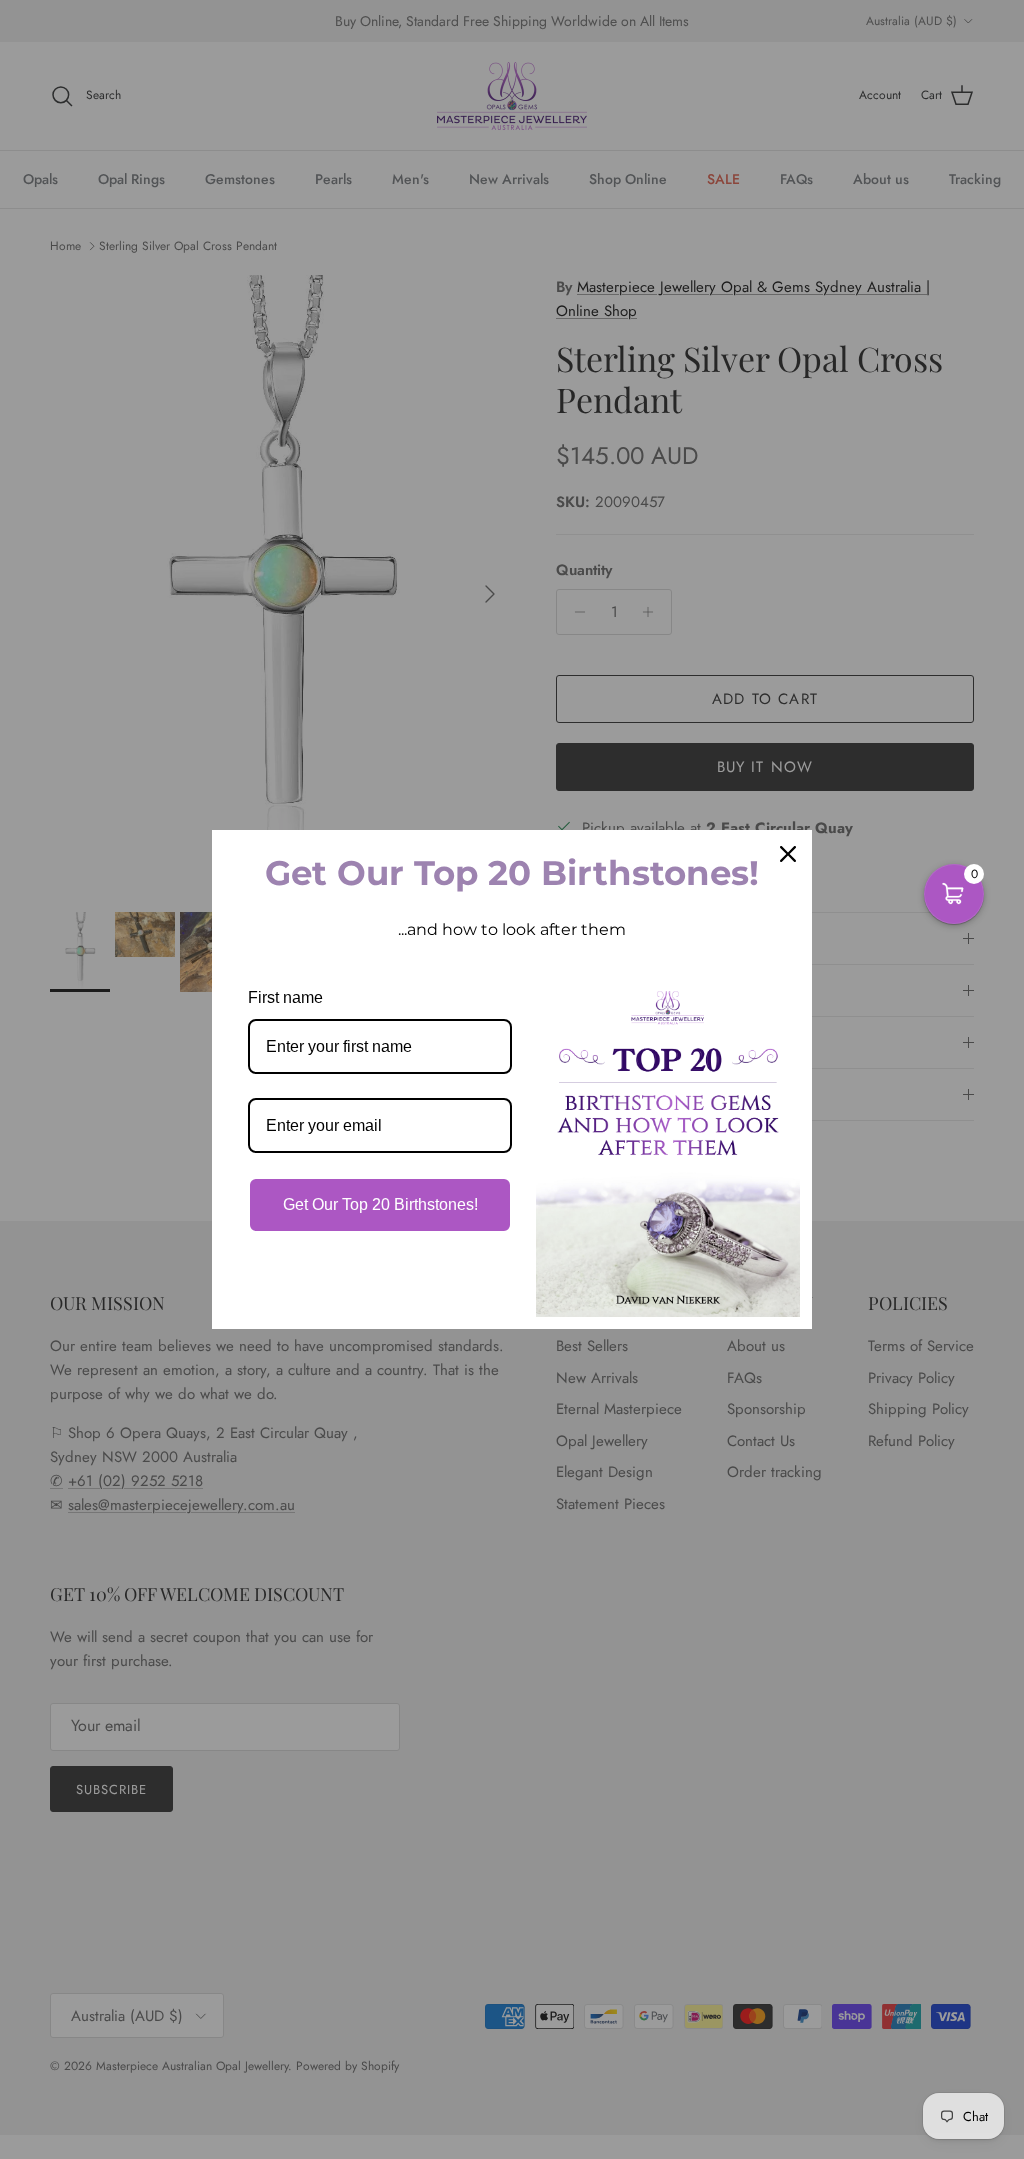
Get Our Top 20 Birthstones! (380, 1204)
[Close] (788, 854)
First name (285, 997)
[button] (954, 894)
